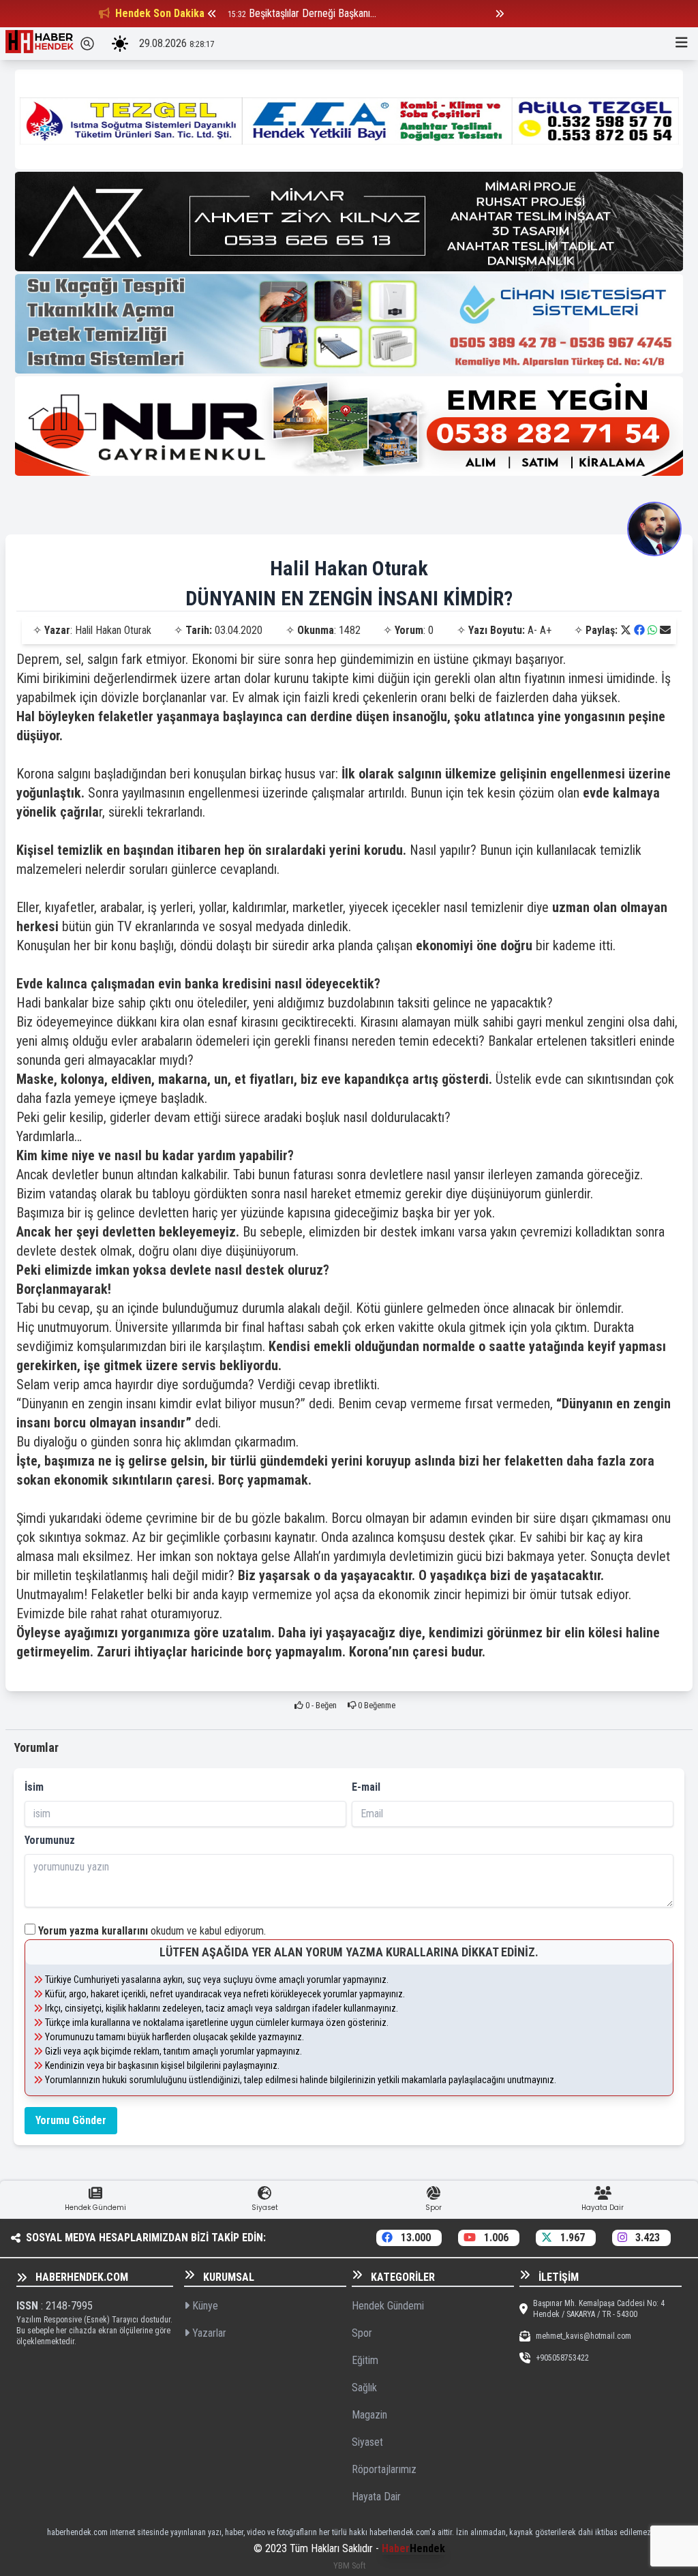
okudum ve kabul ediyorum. (152, 1931)
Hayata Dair (376, 2497)
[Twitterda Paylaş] (626, 630)
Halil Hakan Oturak (349, 568)
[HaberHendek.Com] (40, 44)
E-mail (366, 1787)
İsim (34, 1787)
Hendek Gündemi (388, 2306)
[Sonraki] (500, 14)
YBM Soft (349, 2565)
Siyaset (367, 2442)
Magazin (369, 2415)
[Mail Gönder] (665, 630)
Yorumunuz (50, 1840)
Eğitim (365, 2360)
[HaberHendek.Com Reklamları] (349, 119)
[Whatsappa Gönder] (652, 630)
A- (532, 630)
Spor (362, 2333)
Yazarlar (208, 2333)
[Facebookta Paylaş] (639, 630)
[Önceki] (212, 14)
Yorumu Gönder (71, 2120)
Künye (204, 2306)
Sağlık (364, 2388)
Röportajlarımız (384, 2469)
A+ (546, 630)
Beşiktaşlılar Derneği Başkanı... (313, 13)
